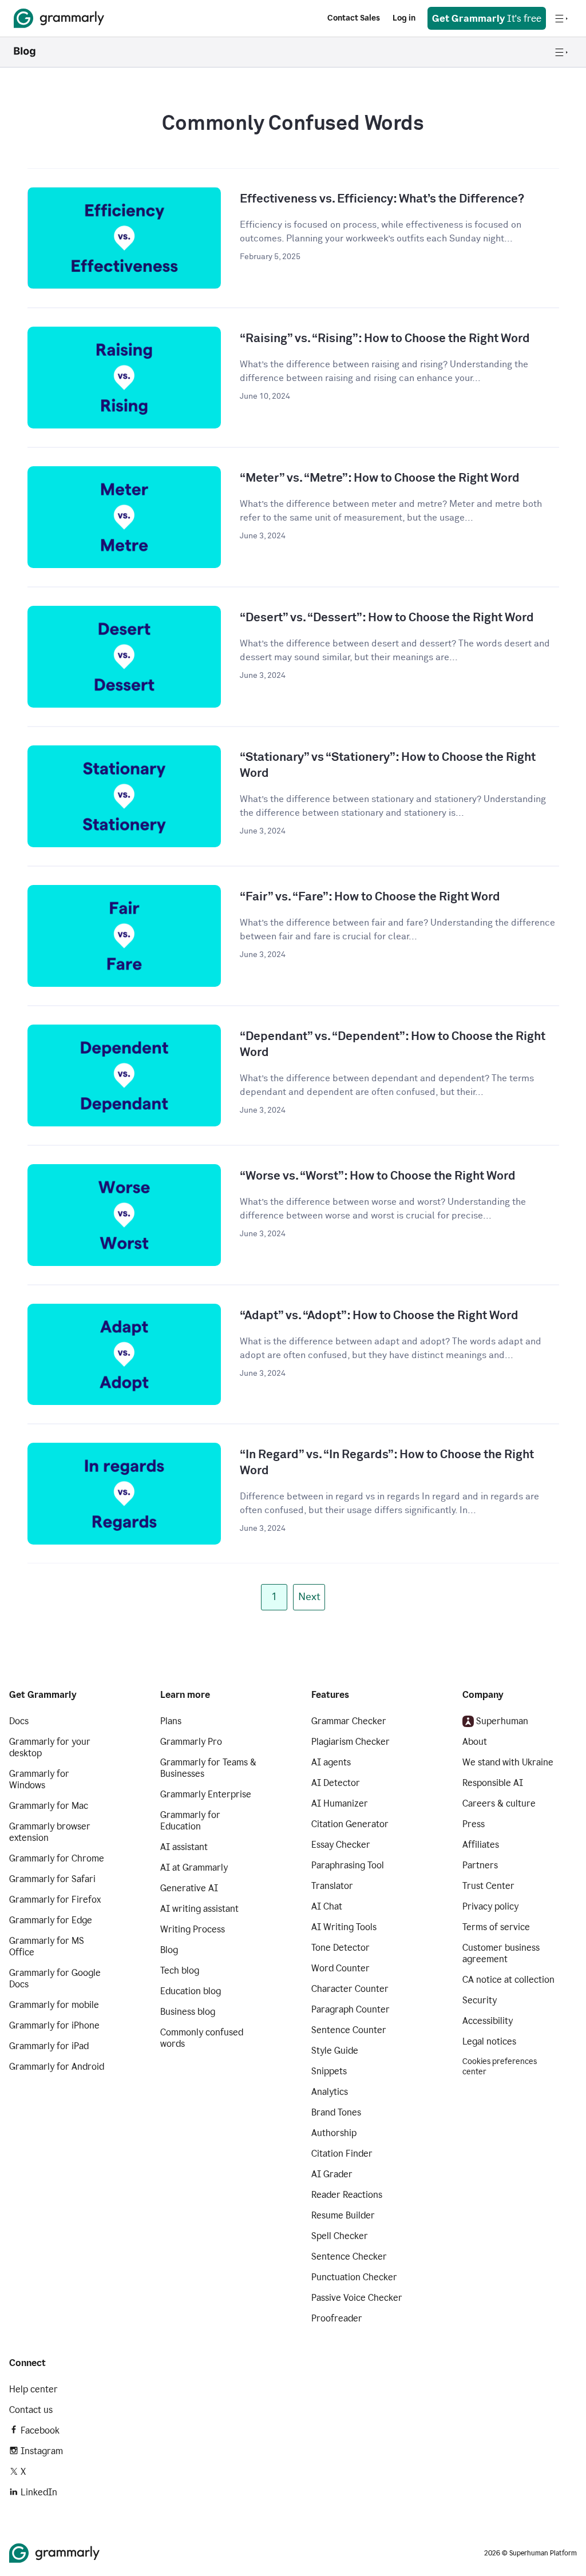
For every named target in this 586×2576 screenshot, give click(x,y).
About (475, 1742)
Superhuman (502, 1721)
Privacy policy (490, 1906)
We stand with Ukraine (508, 1762)
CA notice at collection (508, 1980)
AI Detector (336, 1783)
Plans (171, 1721)
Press (474, 1824)
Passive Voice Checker (357, 2298)
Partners (480, 1865)
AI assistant (184, 1847)
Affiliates (481, 1845)
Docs (19, 1721)
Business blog (188, 2012)
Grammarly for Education (190, 1821)
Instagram (42, 2451)
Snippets (329, 2071)
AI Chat (327, 1906)
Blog (169, 1950)
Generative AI (189, 1888)
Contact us (31, 2410)
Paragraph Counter (351, 2009)
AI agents (331, 1762)
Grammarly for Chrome (57, 1858)
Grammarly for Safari (52, 1879)
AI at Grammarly (194, 1867)
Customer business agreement (501, 1953)
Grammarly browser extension (50, 1832)
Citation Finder (342, 2154)
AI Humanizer (340, 1803)
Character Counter (350, 1989)
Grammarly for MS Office (47, 1946)
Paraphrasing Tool (348, 1865)
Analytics (330, 2092)
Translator (332, 1886)
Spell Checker (340, 2236)
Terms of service (496, 1927)
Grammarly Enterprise (206, 1794)
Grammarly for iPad (49, 2046)
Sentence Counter (349, 2030)
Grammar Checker (349, 1721)
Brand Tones (336, 2112)
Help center (33, 2389)
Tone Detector (340, 1948)
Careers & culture (499, 1803)
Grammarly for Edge (51, 1920)
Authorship (334, 2133)
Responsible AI (493, 1783)
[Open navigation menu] (561, 18)
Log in (404, 18)
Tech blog (180, 1970)
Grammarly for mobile (54, 2005)
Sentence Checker (349, 2257)
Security (480, 2000)
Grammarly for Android (57, 2067)
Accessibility (488, 2021)
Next (309, 1597)
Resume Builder (343, 2215)
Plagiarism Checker (351, 1742)
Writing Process (193, 1929)
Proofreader (337, 2318)
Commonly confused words (202, 2038)
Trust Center (488, 1886)
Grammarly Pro (191, 1742)
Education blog (191, 1991)
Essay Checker (341, 1845)
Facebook (40, 2430)
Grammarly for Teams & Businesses (208, 1768)
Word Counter (340, 1968)
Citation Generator (350, 1824)
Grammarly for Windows (39, 1779)
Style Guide (335, 2051)
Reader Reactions (347, 2195)
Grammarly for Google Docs (55, 1978)
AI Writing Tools (344, 1927)
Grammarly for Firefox (55, 1900)
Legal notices (489, 2041)
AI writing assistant (199, 1909)
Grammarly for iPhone (54, 2025)
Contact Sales (354, 18)
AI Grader (332, 2174)
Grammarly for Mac (49, 1806)
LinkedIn (39, 2492)
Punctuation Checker (354, 2277)
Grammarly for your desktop (50, 1747)
